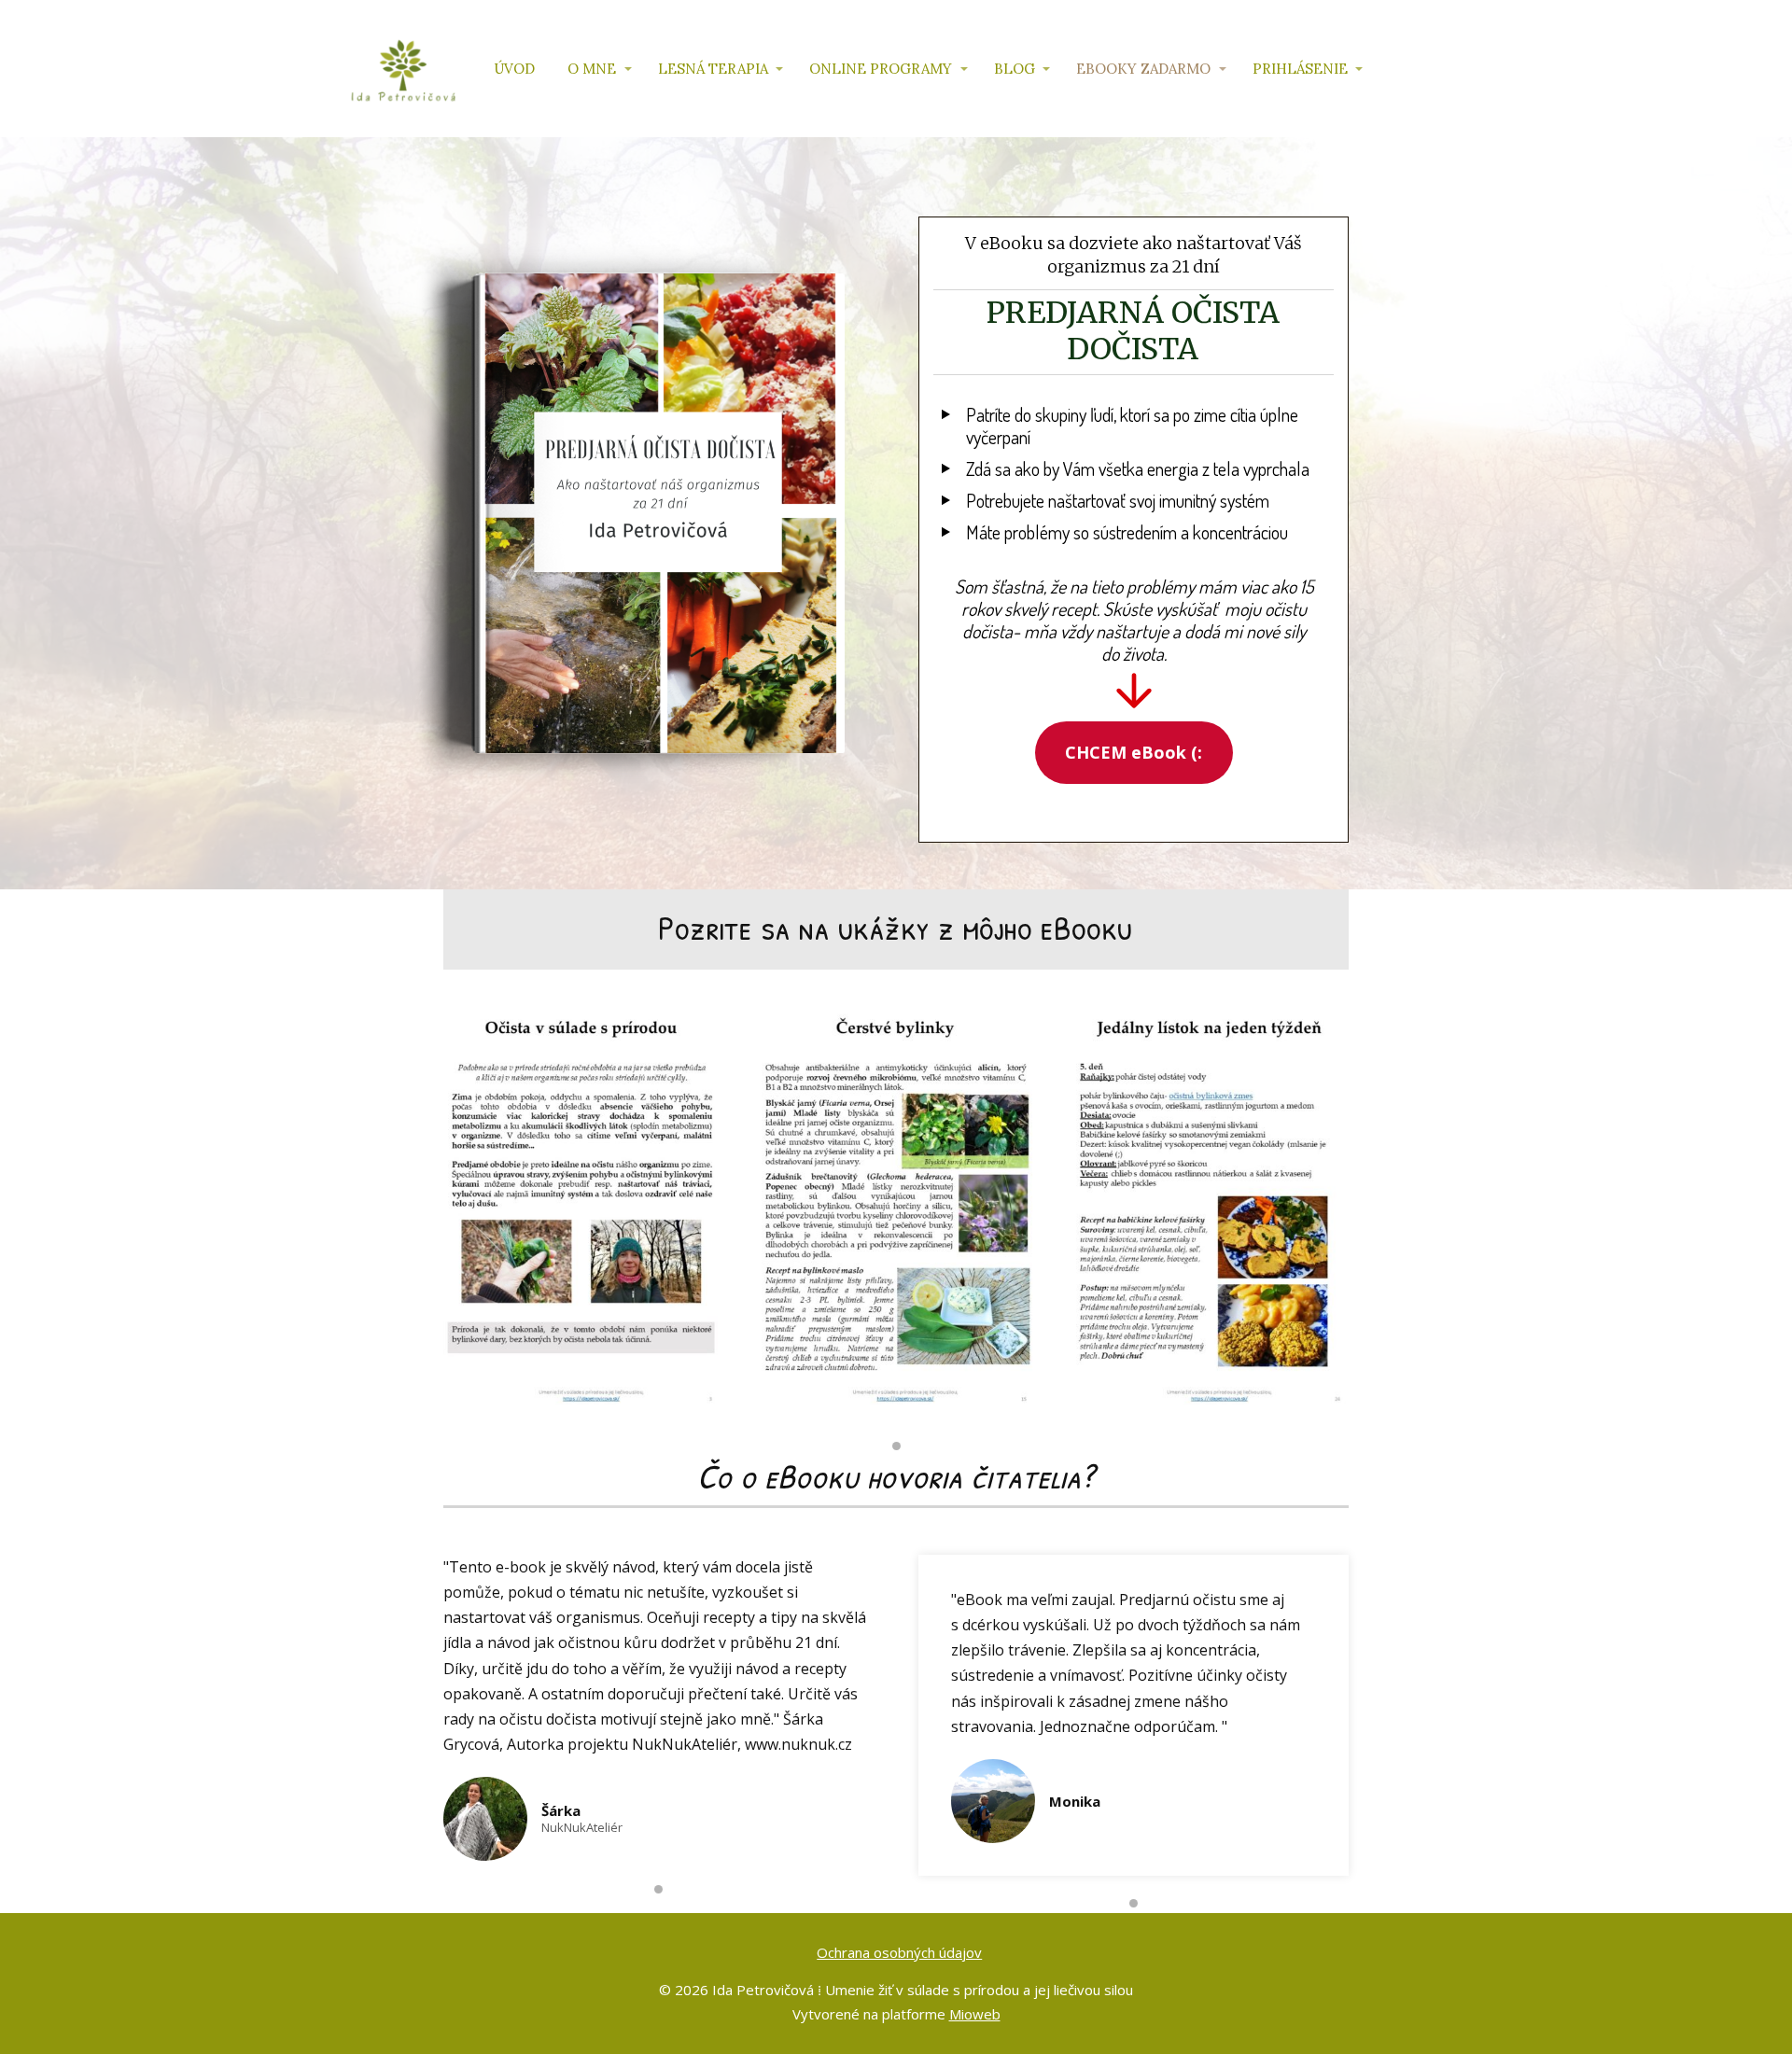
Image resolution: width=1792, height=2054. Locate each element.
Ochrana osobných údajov (899, 1952)
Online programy (881, 69)
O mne (592, 69)
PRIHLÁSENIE (1300, 69)
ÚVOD (514, 69)
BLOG (1015, 69)
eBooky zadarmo (1143, 69)
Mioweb (975, 2014)
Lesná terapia (713, 69)
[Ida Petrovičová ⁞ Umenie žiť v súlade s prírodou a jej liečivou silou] (403, 69)
